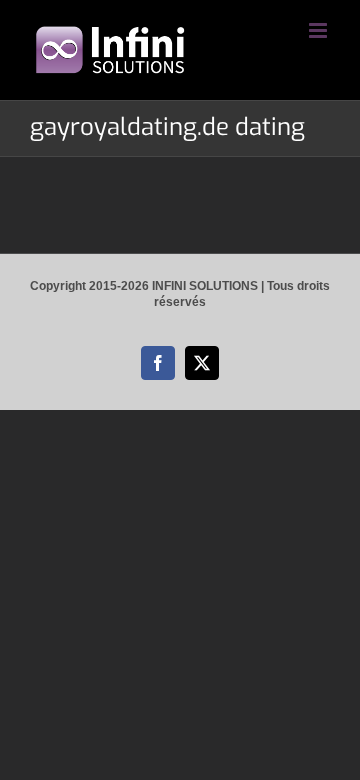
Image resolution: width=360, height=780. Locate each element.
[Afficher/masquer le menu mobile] (319, 30)
